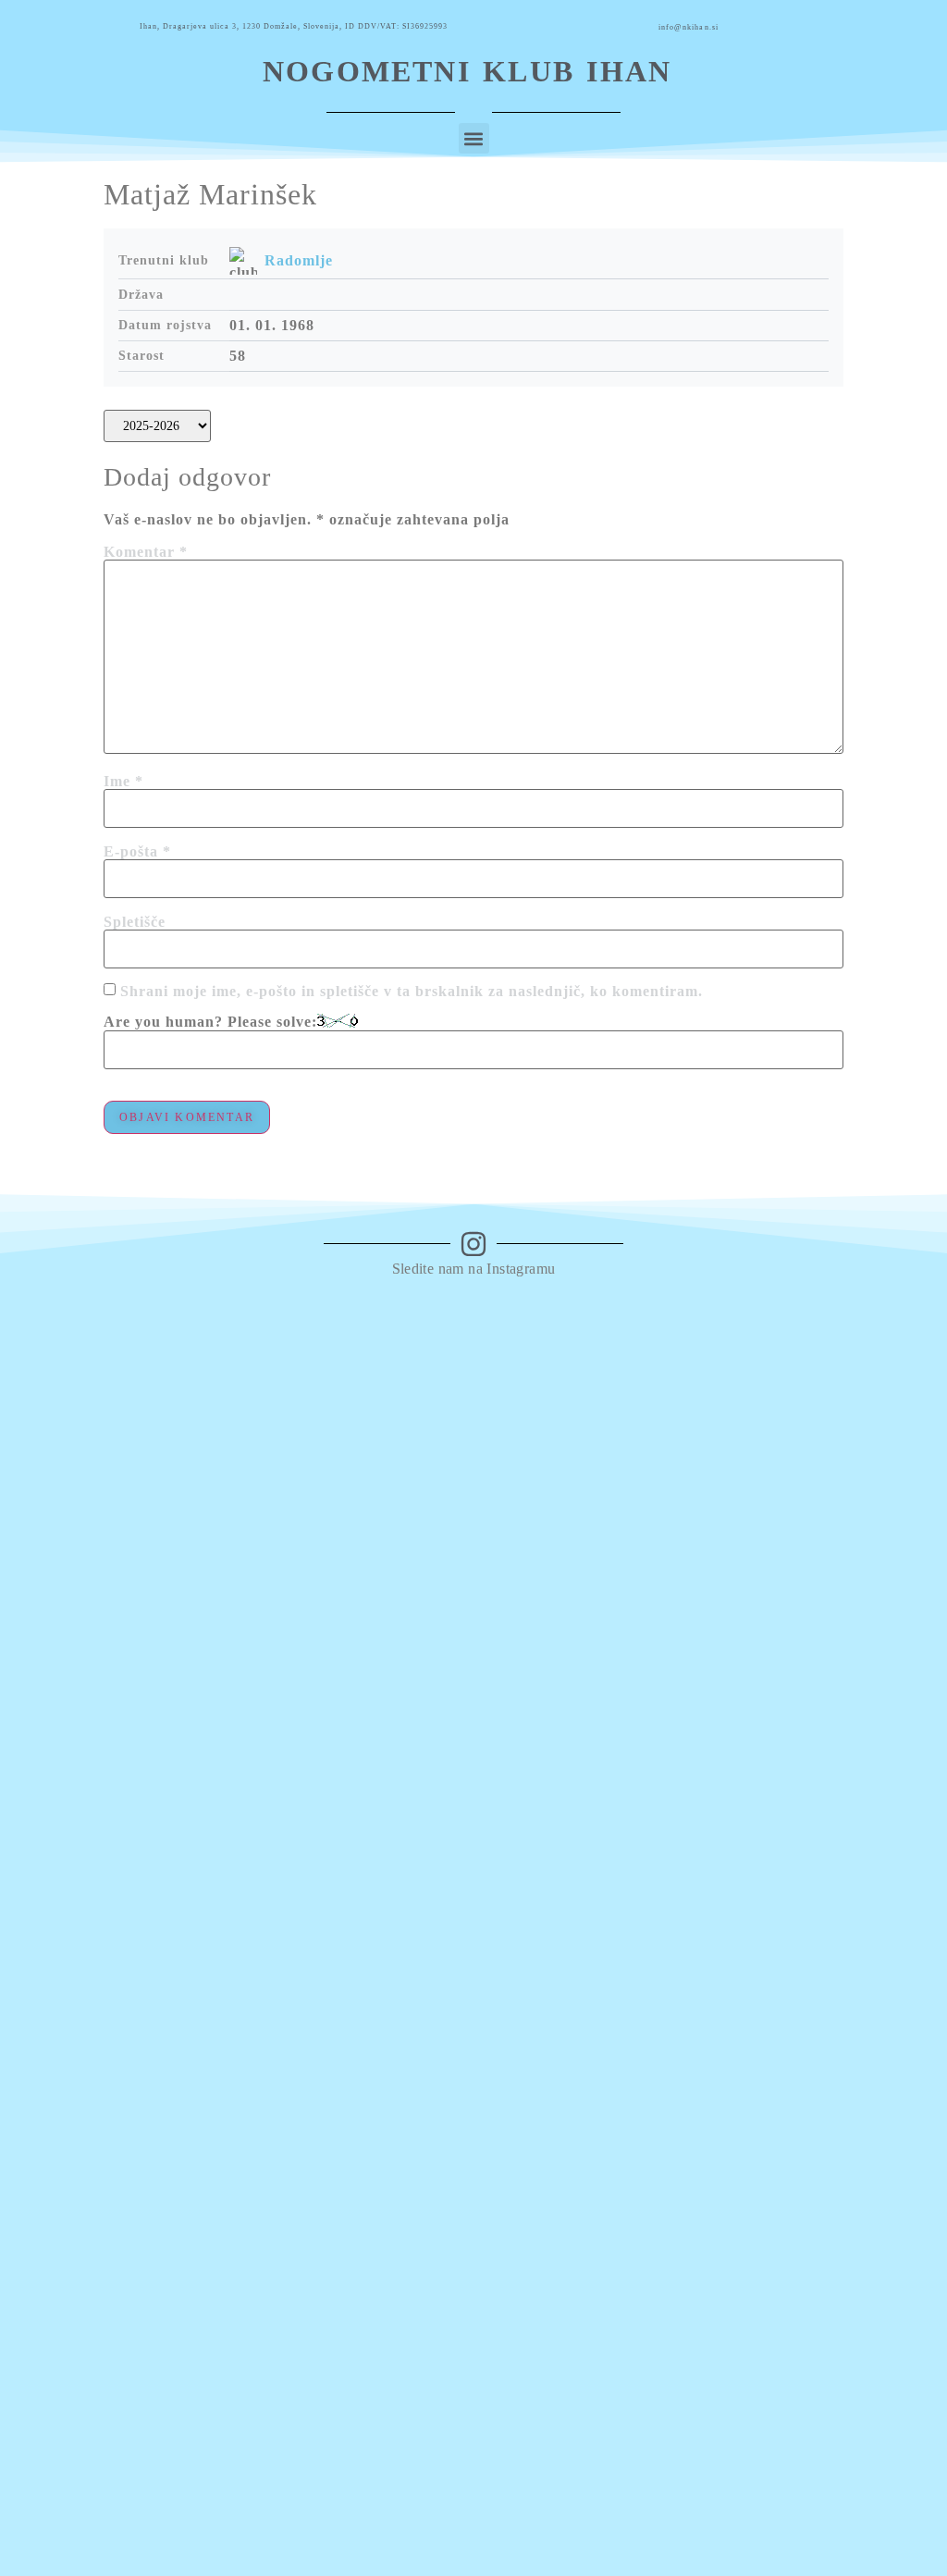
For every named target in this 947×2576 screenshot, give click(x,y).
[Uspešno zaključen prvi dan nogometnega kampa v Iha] (764, 1356)
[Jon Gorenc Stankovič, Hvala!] (648, 1329)
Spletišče (135, 922)
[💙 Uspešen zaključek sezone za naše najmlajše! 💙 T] (880, 1729)
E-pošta (137, 852)
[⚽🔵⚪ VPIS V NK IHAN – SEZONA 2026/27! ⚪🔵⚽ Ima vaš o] (68, 1906)
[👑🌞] (532, 1311)
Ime (123, 782)
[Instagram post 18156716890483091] (416, 1329)
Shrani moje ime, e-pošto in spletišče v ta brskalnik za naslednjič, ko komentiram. (412, 992)
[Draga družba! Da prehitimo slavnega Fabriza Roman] (184, 1524)
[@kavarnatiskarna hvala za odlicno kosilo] (300, 1337)
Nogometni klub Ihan (467, 71)
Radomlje (299, 260)
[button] (474, 138)
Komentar (146, 552)
